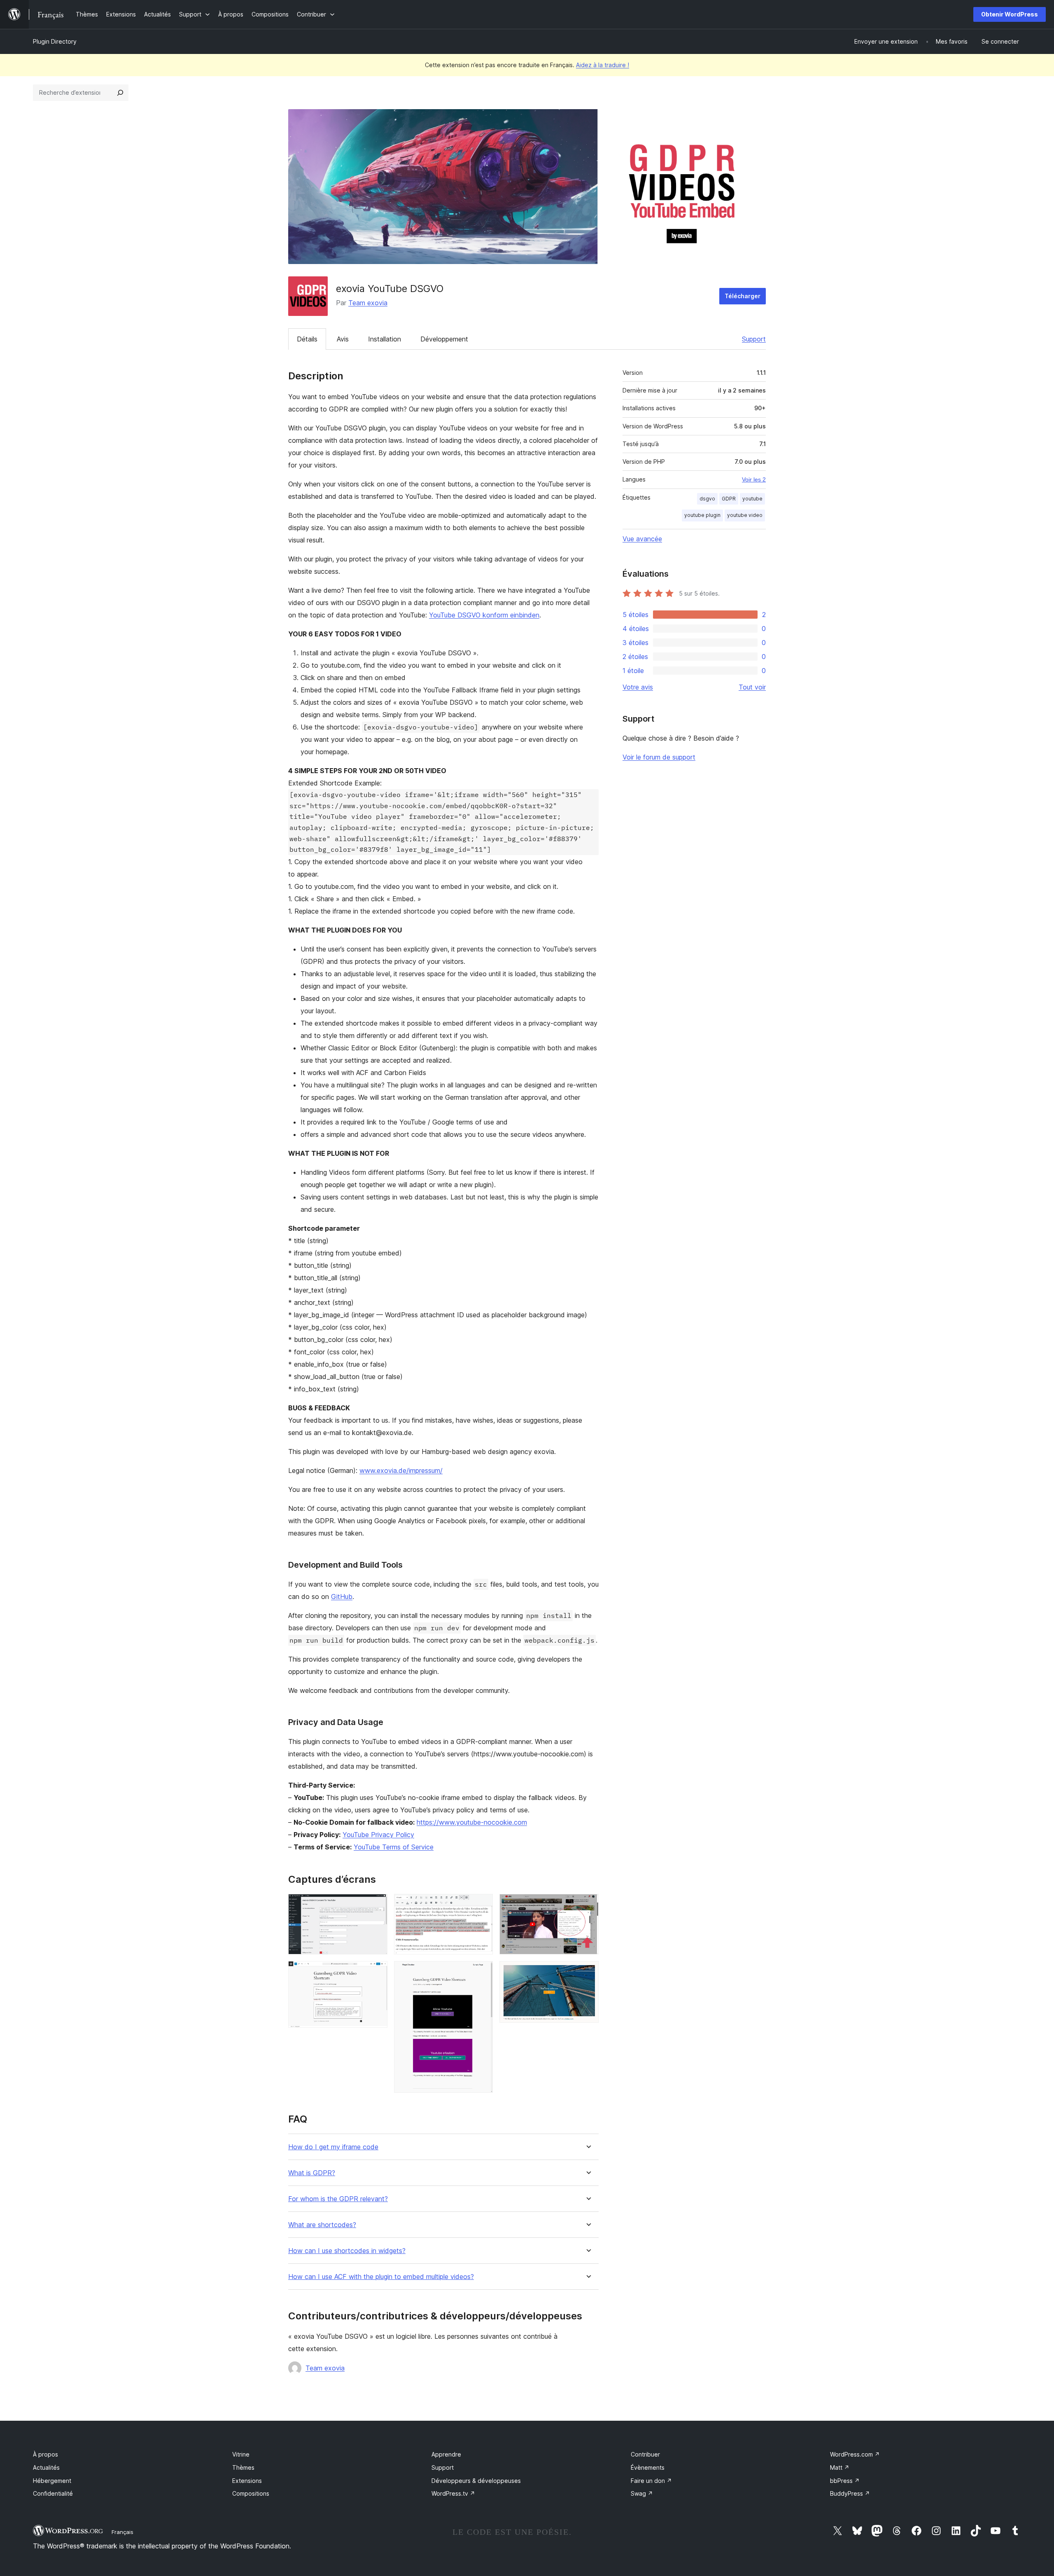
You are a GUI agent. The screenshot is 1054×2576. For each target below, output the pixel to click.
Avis (343, 339)
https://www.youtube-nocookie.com (472, 1822)
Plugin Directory (55, 41)
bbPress (845, 2481)
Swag (642, 2493)
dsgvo (707, 499)
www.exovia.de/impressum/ (401, 1470)
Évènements (648, 2467)
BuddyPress (850, 2493)
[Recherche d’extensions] (120, 93)
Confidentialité (53, 2493)
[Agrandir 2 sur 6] (376, 1972)
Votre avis (638, 687)
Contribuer (645, 2454)
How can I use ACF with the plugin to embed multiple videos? (381, 2277)
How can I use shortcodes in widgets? (347, 2251)
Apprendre (446, 2454)
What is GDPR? (312, 2173)
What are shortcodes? (322, 2225)
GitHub (342, 1597)
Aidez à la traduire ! (603, 65)
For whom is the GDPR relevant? (338, 2199)
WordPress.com (855, 2454)
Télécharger (743, 296)
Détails (307, 339)
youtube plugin (702, 515)
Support (754, 339)
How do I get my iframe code (333, 2147)
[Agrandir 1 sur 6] (376, 1905)
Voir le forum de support (659, 757)
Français (122, 2532)
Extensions (247, 2481)
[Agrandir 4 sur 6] (482, 1972)
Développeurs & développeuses (476, 2481)
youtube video (745, 515)
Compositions (251, 2493)
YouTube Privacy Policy (378, 1835)
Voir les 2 (754, 479)
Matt (840, 2467)
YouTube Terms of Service (394, 1847)
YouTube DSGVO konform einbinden (484, 615)
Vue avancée (642, 539)
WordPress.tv (453, 2493)
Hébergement (52, 2481)
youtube (752, 499)
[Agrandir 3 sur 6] (482, 1905)
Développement (444, 339)
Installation (385, 339)
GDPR (729, 499)
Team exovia (368, 303)
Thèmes (243, 2467)
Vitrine (241, 2454)
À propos (45, 2454)
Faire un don (651, 2481)
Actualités (46, 2467)
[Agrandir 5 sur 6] (588, 1905)
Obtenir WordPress (1010, 14)
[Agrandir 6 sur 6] (588, 1972)
